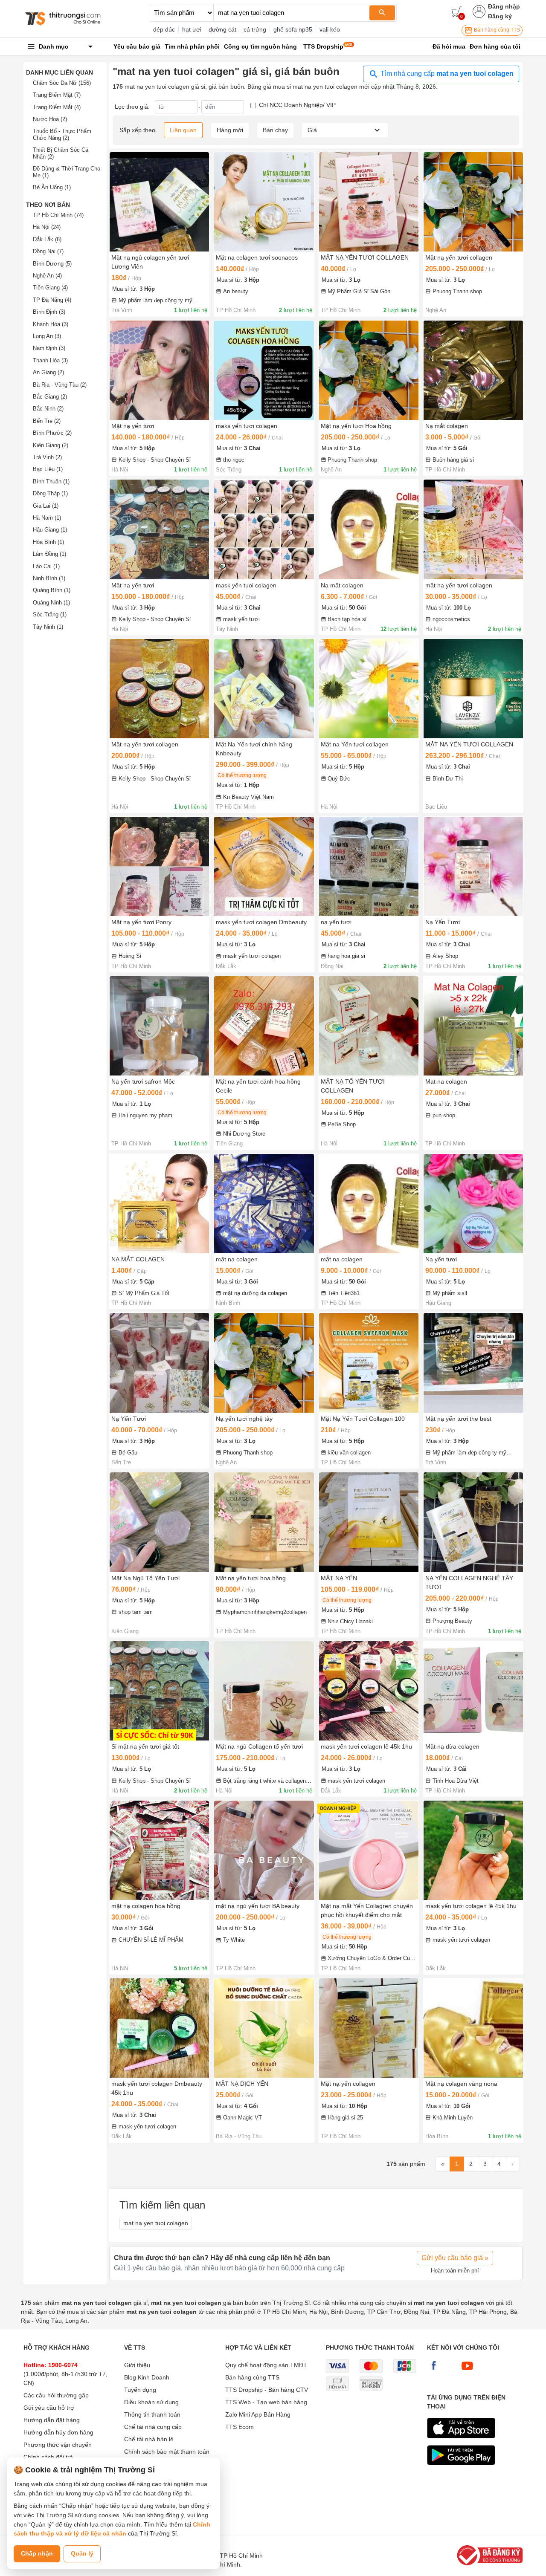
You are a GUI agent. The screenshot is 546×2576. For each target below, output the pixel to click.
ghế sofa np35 (293, 29)
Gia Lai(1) (46, 506)
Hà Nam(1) (47, 518)
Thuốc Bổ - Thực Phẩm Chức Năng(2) (62, 134)
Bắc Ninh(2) (48, 409)
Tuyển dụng (140, 2390)
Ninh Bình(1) (49, 578)
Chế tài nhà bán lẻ (149, 2439)
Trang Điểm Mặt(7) (57, 95)
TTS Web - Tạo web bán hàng (266, 2402)
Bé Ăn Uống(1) (52, 187)
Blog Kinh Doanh (147, 2377)
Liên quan (183, 130)
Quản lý (82, 2553)
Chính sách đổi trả (48, 2457)
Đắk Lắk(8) (47, 239)
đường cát (222, 29)
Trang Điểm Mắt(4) (57, 107)
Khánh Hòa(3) (51, 324)
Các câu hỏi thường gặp (56, 2395)
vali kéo (330, 29)
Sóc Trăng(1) (50, 614)
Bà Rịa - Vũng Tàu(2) (60, 385)
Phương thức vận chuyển (58, 2445)
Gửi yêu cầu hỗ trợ (49, 2408)
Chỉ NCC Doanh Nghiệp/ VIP (297, 105)
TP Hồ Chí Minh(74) (58, 215)
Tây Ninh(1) (48, 627)
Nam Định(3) (49, 348)
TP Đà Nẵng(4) (52, 300)
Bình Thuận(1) (51, 481)
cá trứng (255, 29)
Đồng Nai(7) (48, 251)
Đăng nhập (504, 6)
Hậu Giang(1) (50, 530)
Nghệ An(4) (47, 276)
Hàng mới (230, 130)
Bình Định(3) (49, 312)
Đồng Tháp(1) (50, 493)
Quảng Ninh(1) (51, 603)
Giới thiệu (137, 2365)
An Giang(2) (48, 372)
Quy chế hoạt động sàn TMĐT (266, 2365)
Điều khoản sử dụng (151, 2402)
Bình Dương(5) (52, 264)
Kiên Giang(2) (51, 445)
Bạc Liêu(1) (48, 469)
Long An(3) (47, 336)
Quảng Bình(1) (52, 590)
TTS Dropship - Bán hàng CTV (267, 2390)
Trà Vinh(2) (47, 457)
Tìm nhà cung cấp (446, 74)
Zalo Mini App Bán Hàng (258, 2414)
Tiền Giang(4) (50, 288)
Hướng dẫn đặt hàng (52, 2420)
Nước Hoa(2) (50, 119)
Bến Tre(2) (47, 421)
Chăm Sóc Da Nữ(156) (62, 83)
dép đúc (164, 29)
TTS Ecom (240, 2427)
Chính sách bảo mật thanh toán (167, 2452)
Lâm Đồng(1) (49, 554)
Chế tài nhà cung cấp (153, 2427)
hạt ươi (192, 29)
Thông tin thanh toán (152, 2414)
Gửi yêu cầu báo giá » (455, 2258)
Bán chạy (275, 130)
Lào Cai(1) (46, 566)
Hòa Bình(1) (48, 542)
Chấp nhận (37, 2553)
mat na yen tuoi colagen (156, 2223)
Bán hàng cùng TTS (496, 30)
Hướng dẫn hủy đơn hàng (58, 2432)
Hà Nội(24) (47, 227)
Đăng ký (500, 16)
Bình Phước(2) (52, 433)
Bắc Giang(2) (50, 397)
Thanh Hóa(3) (50, 360)
